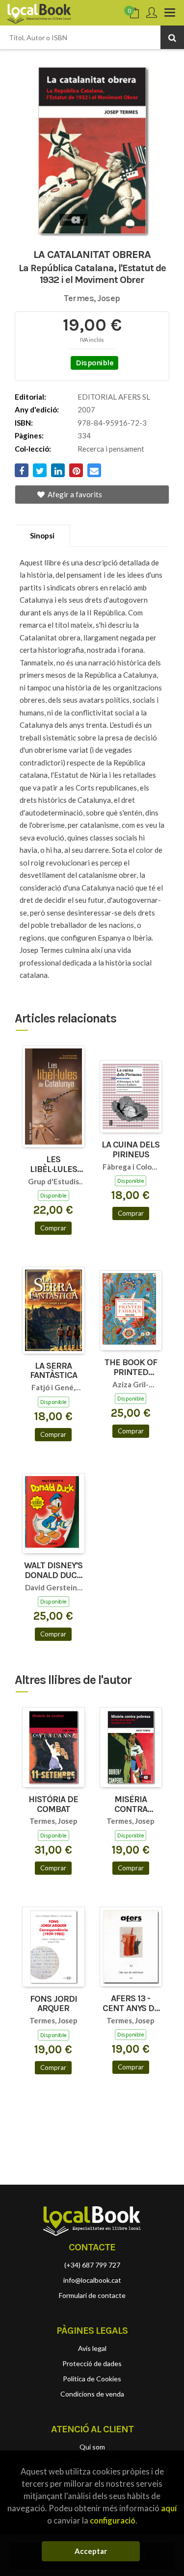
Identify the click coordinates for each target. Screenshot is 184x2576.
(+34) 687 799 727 (92, 2265)
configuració (113, 2520)
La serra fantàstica (53, 1371)
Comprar (53, 1228)
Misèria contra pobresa (131, 1805)
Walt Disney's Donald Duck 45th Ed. (53, 1571)
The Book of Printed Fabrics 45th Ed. (131, 1368)
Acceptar (91, 2551)
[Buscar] (172, 37)
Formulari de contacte (92, 2295)
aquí (169, 2508)
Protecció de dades (92, 2363)
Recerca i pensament (111, 449)
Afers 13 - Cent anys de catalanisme (131, 2004)
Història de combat (53, 1805)
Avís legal (92, 2348)
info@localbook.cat (92, 2280)
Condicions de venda (92, 2394)
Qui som (92, 2447)
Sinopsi (42, 536)
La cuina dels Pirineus (131, 1150)
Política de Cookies (92, 2379)
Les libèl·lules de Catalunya (53, 1165)
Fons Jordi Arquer (53, 2004)
